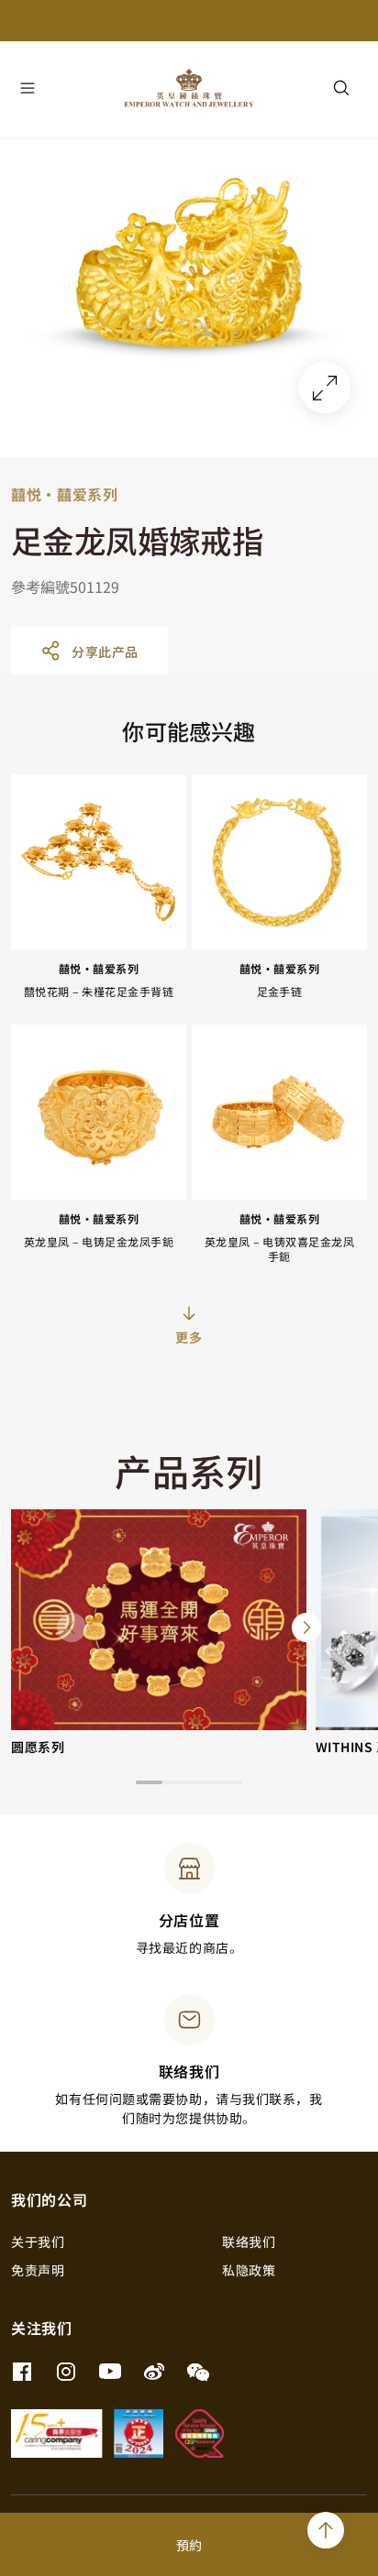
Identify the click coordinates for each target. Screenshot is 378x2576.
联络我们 (249, 2242)
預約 (189, 2545)
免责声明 (38, 2270)
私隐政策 (249, 2270)
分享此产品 (105, 652)
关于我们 (38, 2242)
